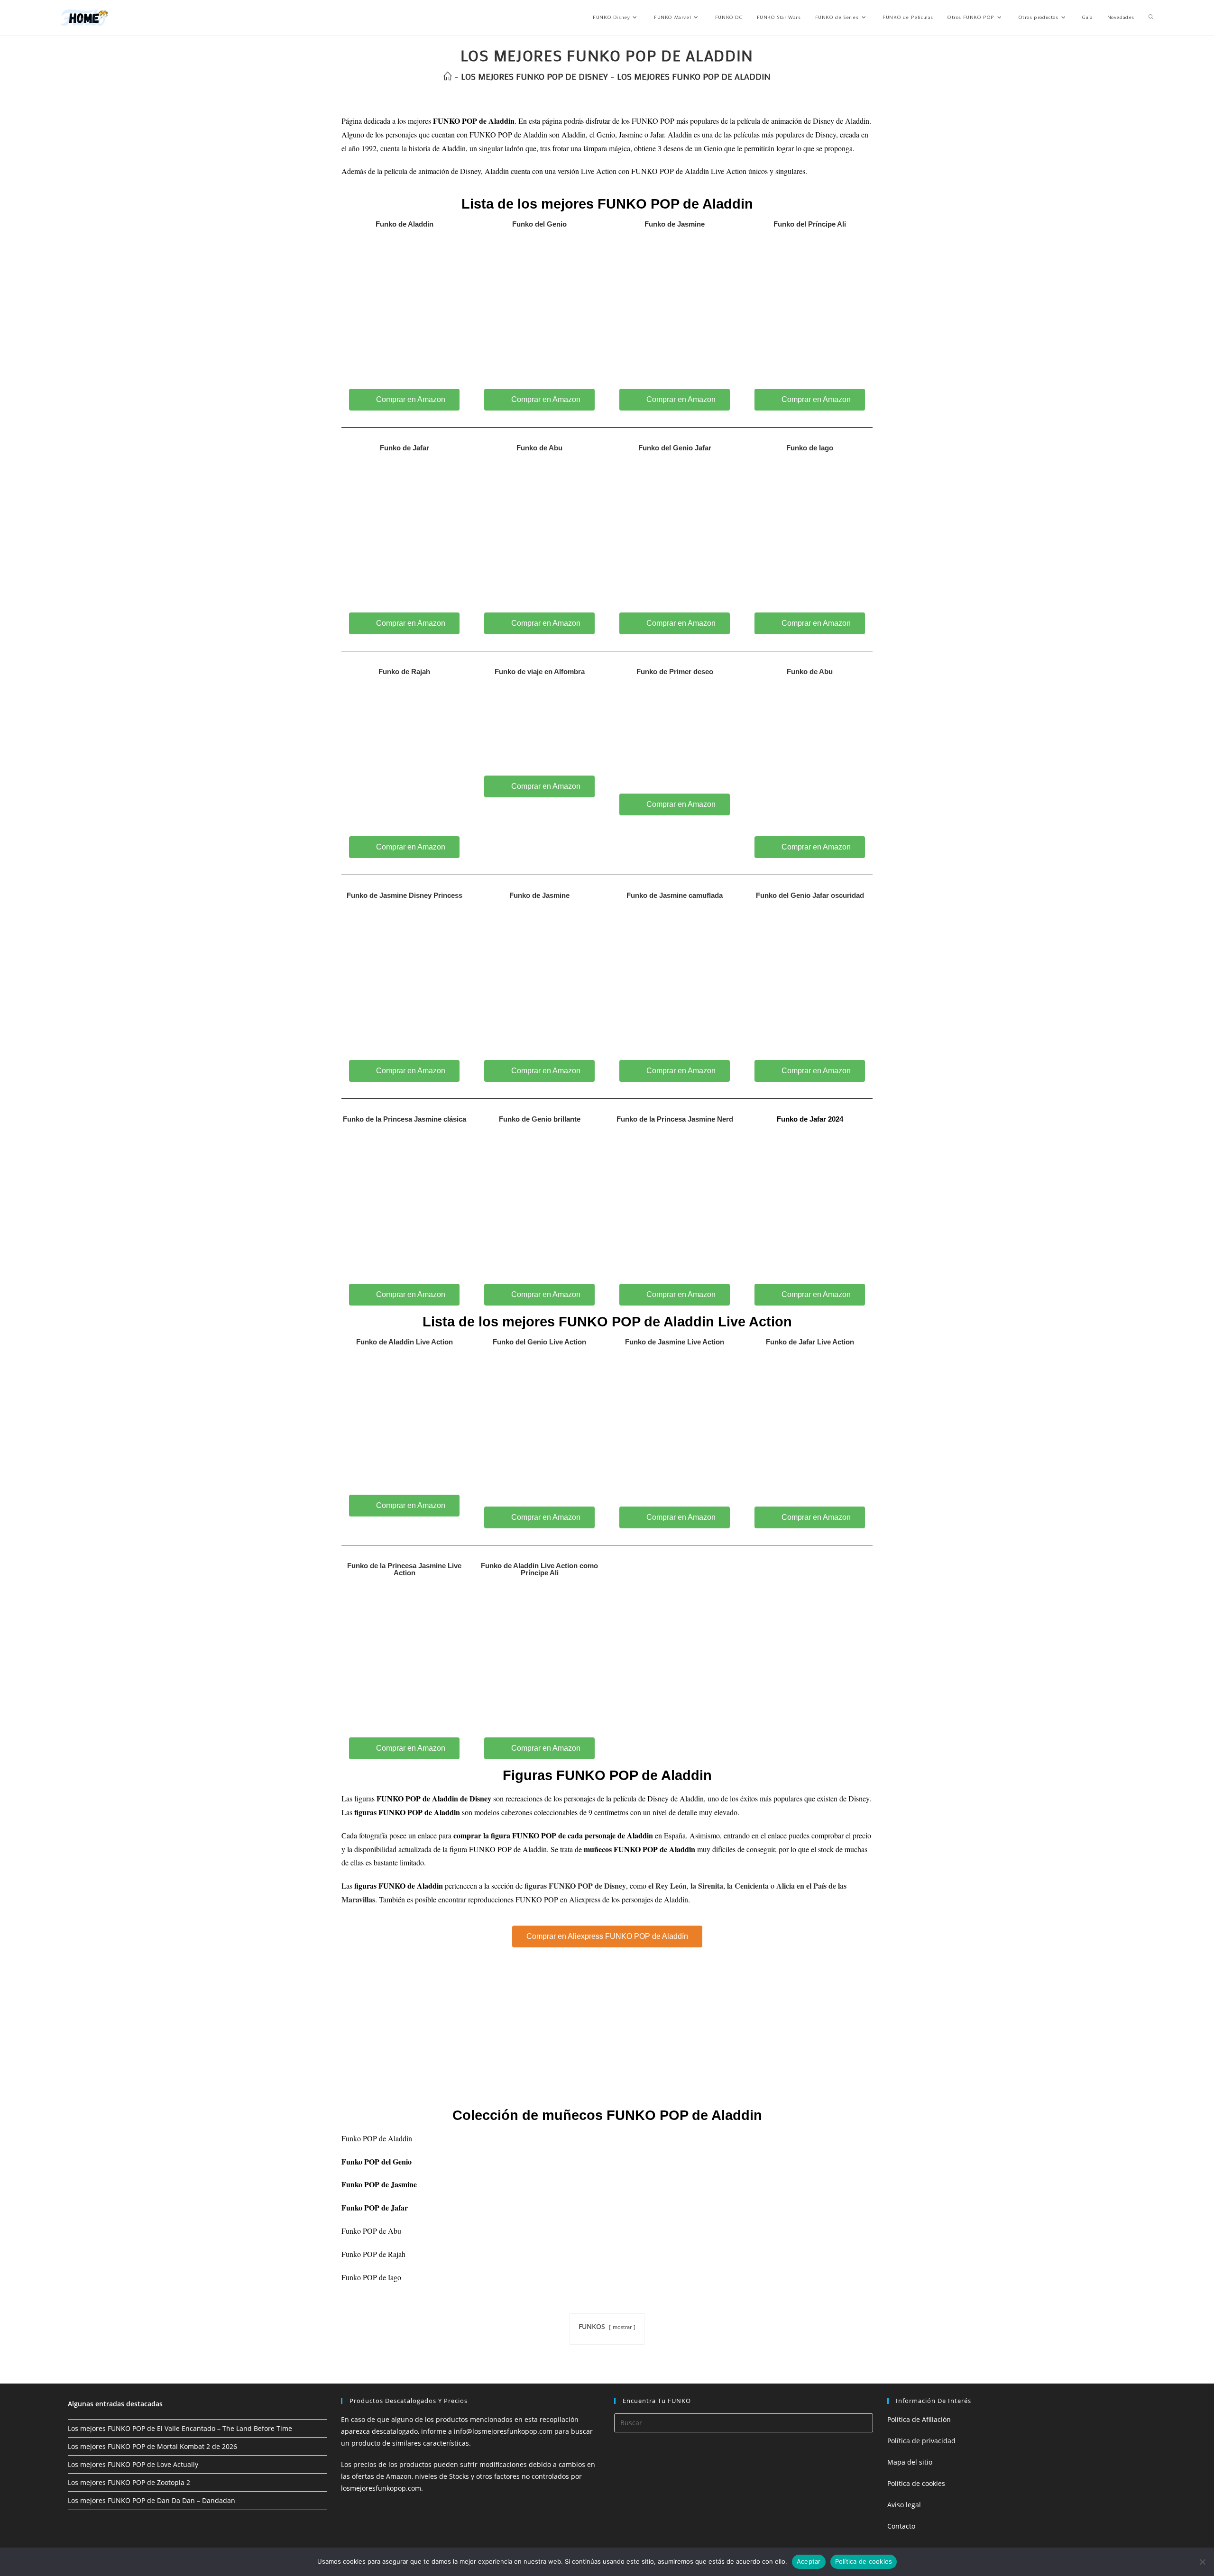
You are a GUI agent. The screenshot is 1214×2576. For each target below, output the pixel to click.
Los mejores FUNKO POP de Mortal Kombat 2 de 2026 (152, 2446)
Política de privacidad (921, 2441)
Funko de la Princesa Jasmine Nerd (675, 1119)
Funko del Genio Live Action (539, 1342)
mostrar (622, 2327)
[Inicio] (448, 76)
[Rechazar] (1202, 2562)
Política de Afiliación (919, 2419)
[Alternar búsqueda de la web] (1151, 18)
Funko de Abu (539, 448)
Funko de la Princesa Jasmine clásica (405, 1119)
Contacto (901, 2526)
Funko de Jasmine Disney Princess (405, 895)
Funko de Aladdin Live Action (405, 1342)
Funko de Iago (810, 448)
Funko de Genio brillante (540, 1119)
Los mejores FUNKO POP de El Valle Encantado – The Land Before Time (180, 2428)
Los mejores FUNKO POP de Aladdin (694, 76)
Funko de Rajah (404, 671)
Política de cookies (916, 2483)
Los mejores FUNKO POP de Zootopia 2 (129, 2482)
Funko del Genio (539, 224)
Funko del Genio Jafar (675, 448)
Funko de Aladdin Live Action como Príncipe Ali (539, 1569)
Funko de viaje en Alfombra (540, 671)
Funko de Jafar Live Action (810, 1342)
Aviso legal (904, 2505)
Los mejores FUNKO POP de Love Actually (133, 2464)
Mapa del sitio (910, 2462)
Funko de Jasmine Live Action (675, 1342)
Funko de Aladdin (405, 224)
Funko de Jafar (405, 448)
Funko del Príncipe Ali (810, 224)
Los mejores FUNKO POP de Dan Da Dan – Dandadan (152, 2500)
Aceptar (809, 2561)
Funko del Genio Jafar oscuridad (810, 895)
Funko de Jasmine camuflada (675, 895)
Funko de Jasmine (675, 224)
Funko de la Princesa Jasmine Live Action (404, 1569)
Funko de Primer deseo (675, 671)
